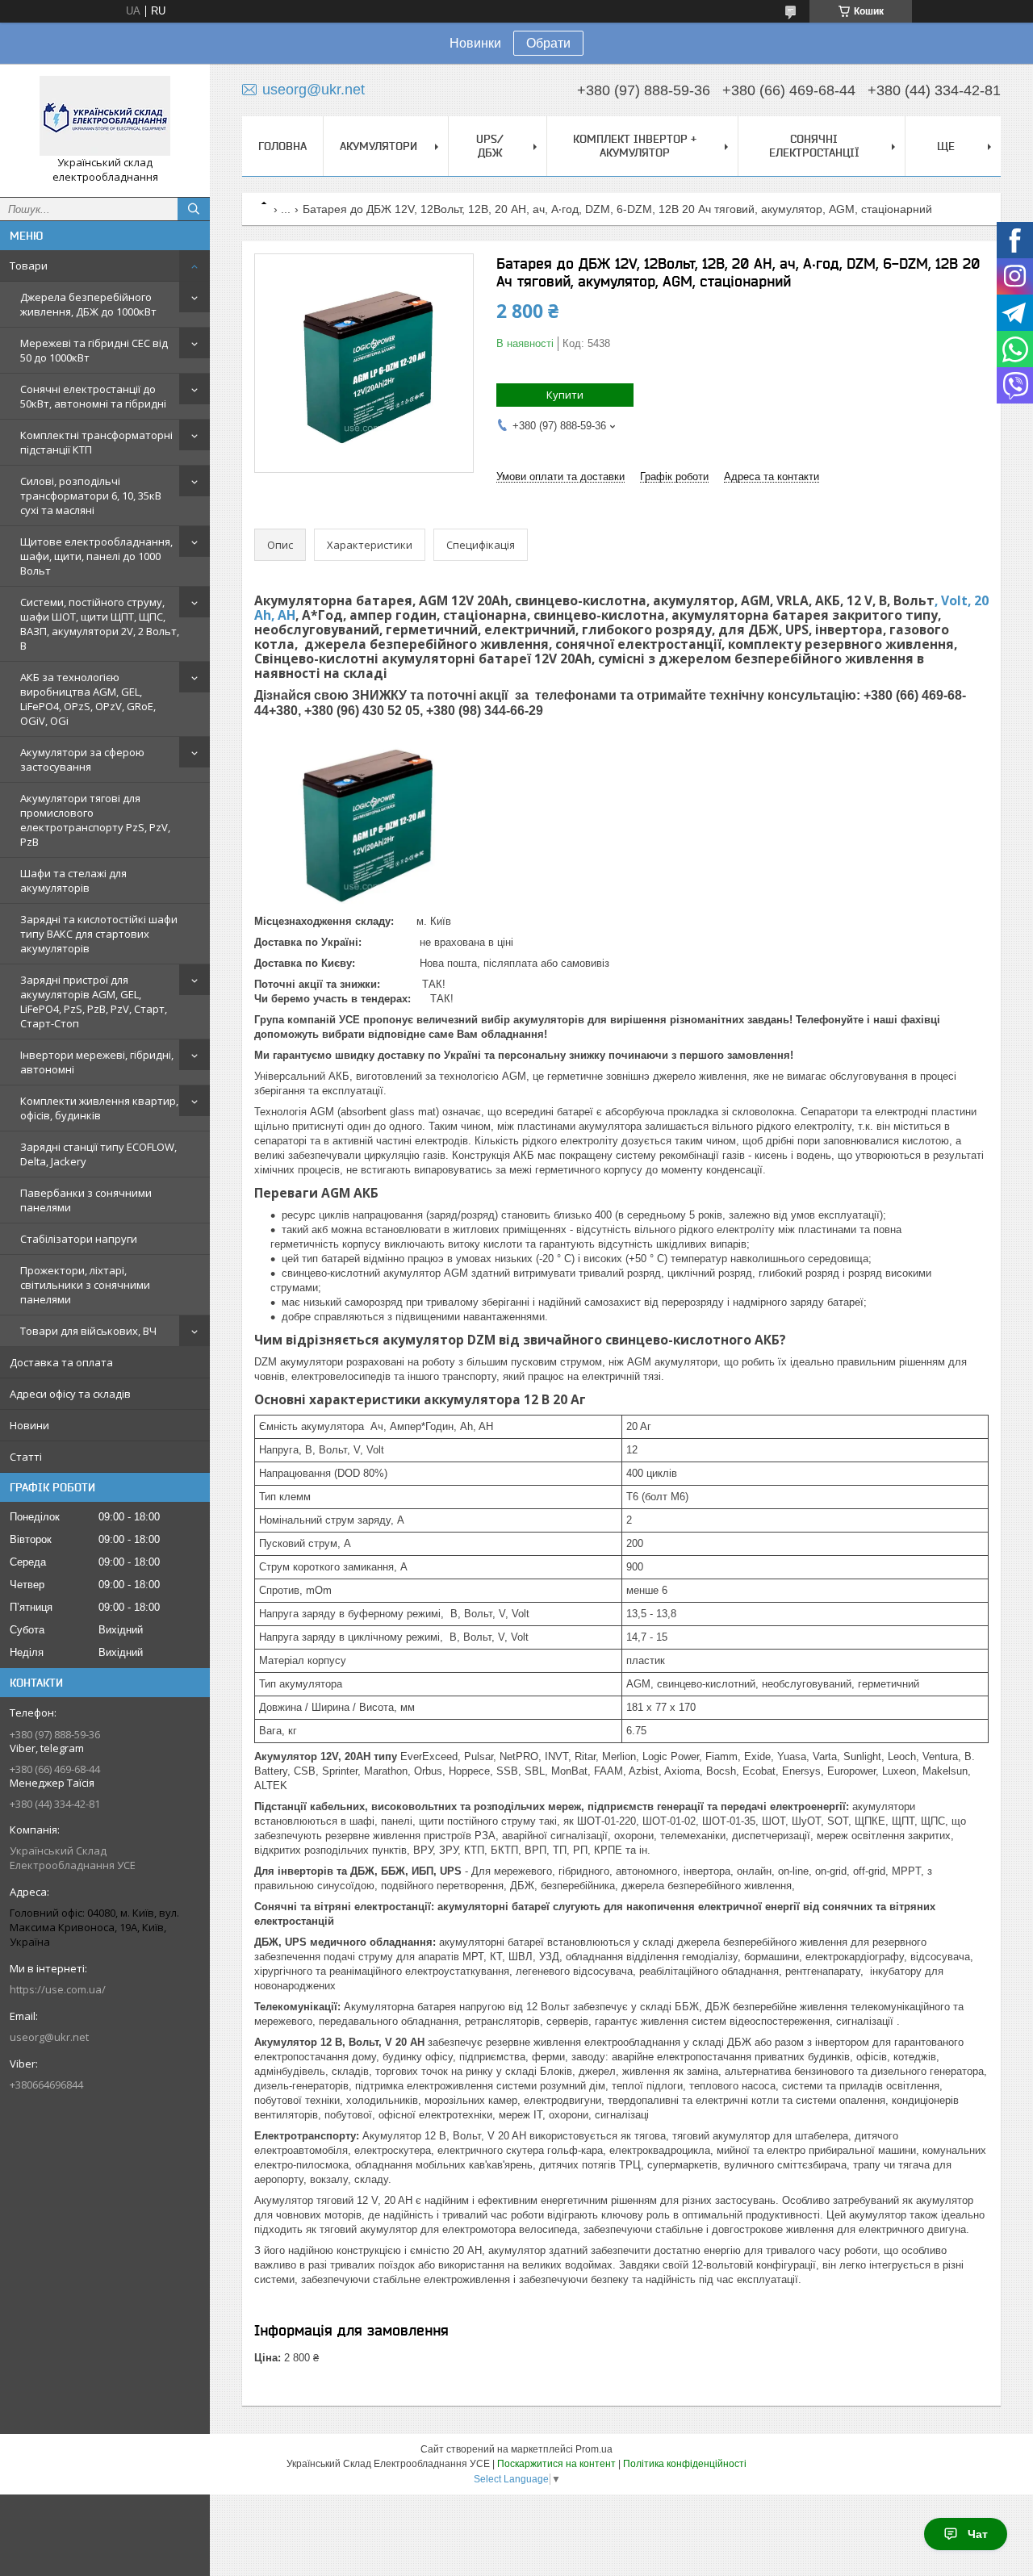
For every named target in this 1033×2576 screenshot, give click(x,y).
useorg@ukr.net (49, 2037)
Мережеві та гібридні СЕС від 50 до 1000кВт (94, 350)
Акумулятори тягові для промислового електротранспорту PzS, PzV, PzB (95, 820)
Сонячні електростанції (814, 146)
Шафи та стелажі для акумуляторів (73, 880)
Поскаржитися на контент (556, 2464)
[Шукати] (194, 209)
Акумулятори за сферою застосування (82, 759)
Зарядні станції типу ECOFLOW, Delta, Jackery (98, 1154)
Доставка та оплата (61, 1362)
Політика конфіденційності (685, 2464)
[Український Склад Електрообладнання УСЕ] (105, 116)
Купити (565, 395)
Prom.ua (594, 2449)
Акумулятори (378, 146)
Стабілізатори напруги (79, 1239)
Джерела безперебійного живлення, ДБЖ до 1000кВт (88, 304)
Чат (978, 2534)
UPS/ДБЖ (490, 146)
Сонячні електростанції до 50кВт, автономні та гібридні (93, 396)
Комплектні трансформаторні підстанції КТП (96, 442)
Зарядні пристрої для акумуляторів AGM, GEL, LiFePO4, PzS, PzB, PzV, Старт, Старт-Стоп (94, 1002)
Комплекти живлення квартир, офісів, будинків (99, 1108)
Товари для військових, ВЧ (88, 1331)
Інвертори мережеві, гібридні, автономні (97, 1062)
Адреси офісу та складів (70, 1394)
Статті (26, 1457)
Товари (29, 266)
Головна (282, 146)
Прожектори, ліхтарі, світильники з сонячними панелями (85, 1285)
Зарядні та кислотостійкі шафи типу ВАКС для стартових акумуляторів (99, 934)
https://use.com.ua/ (58, 1989)
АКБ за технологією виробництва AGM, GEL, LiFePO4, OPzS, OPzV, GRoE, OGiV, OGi (88, 699)
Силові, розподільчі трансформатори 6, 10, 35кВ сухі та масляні (91, 496)
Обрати (548, 43)
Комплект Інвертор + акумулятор (635, 146)
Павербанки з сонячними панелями (86, 1200)
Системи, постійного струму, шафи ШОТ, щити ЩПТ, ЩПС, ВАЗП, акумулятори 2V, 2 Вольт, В (100, 624)
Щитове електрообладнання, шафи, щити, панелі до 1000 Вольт (96, 556)
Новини (29, 1425)
